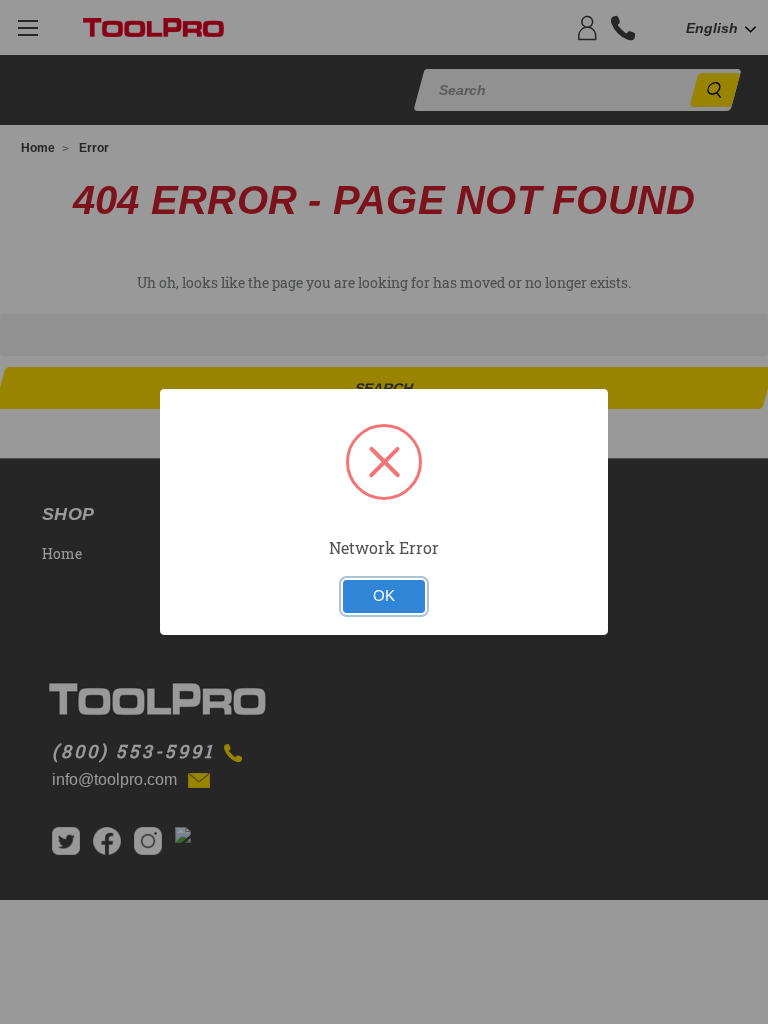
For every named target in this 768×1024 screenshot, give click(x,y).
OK (384, 596)
